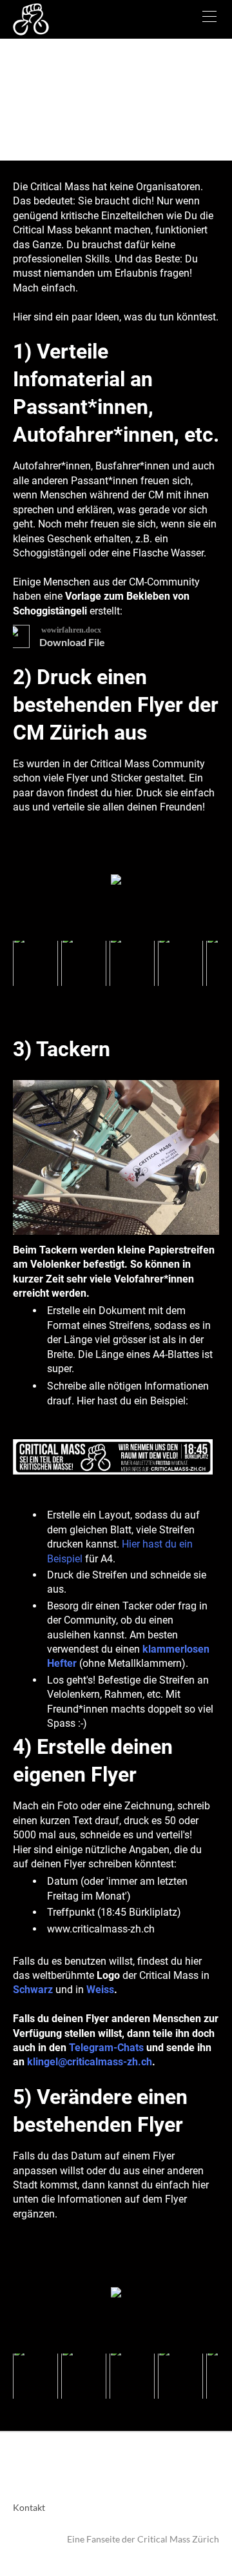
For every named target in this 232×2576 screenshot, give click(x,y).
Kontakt (29, 2507)
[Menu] (209, 19)
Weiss (100, 1990)
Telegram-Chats (106, 2048)
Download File (72, 642)
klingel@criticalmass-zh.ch (90, 2062)
